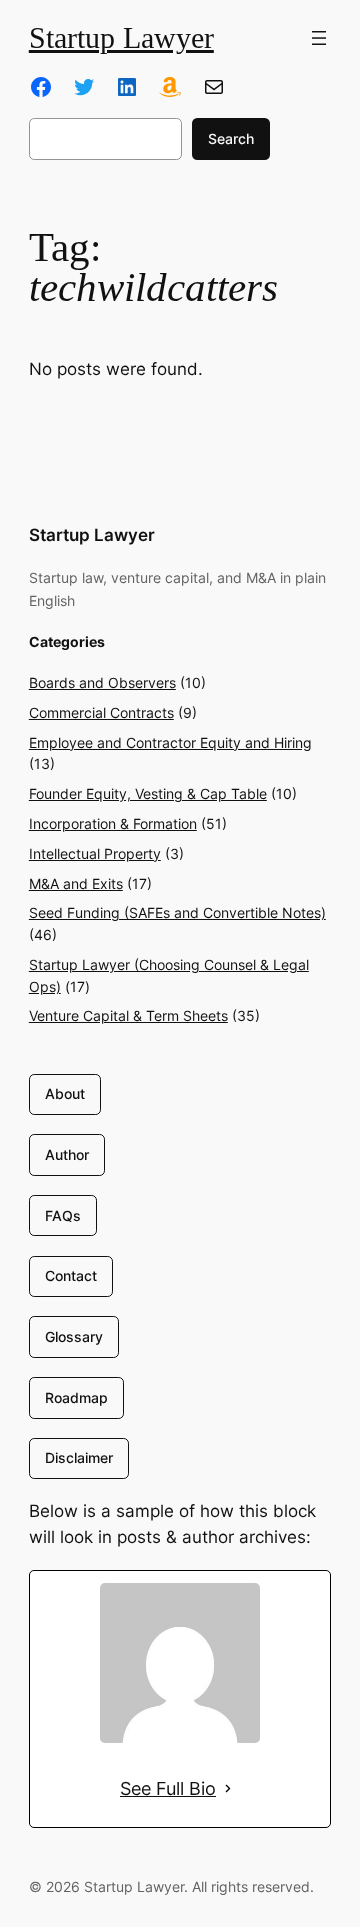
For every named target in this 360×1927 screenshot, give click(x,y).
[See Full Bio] (228, 1789)
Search (231, 138)
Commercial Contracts (101, 712)
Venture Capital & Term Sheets (128, 1015)
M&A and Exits (76, 883)
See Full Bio (168, 1788)
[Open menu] (319, 38)
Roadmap (76, 1397)
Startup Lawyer (121, 37)
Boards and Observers (102, 682)
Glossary (74, 1336)
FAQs (63, 1215)
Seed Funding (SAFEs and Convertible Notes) (177, 912)
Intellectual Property (95, 853)
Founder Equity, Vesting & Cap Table (148, 793)
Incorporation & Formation (113, 823)
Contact (71, 1275)
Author (67, 1154)
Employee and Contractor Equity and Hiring (170, 742)
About (65, 1093)
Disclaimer (79, 1457)
